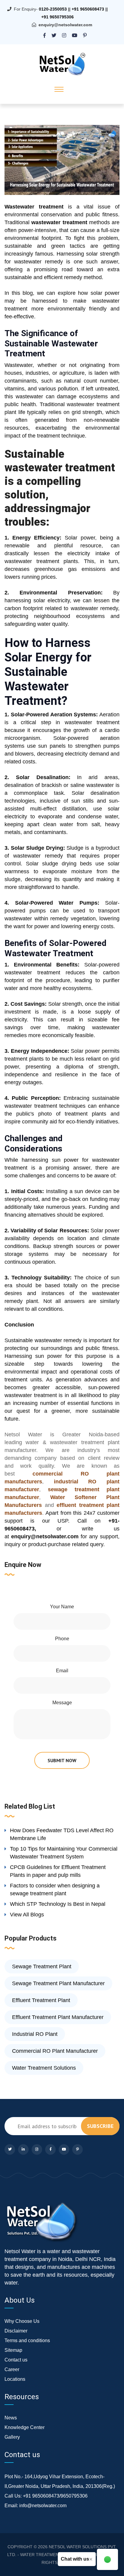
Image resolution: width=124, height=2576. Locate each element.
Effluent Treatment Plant (41, 2000)
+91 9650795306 (57, 17)
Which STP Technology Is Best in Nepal (58, 1904)
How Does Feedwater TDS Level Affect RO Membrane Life (62, 1834)
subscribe (100, 2126)
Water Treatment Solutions (44, 2068)
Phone (62, 1639)
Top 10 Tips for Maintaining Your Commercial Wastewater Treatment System (64, 1853)
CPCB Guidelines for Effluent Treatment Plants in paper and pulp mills (58, 1871)
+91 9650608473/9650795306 (55, 2496)
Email (62, 1671)
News (11, 2418)
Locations (15, 2379)
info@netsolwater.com (43, 2506)
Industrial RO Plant (35, 2034)
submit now (62, 1760)
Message (62, 1703)
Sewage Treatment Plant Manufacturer (58, 1983)
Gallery (12, 2437)
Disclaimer (16, 2331)
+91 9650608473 (88, 9)
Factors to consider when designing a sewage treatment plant (55, 1890)
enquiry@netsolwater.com (65, 25)
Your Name (62, 1607)
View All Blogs (27, 1915)
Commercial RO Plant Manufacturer (55, 2051)
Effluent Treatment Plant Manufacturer (58, 2017)
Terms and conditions (27, 2340)
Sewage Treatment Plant (42, 1966)
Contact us (16, 2360)
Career (12, 2369)
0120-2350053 (53, 9)
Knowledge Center (25, 2427)
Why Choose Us (22, 2321)
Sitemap (13, 2350)
